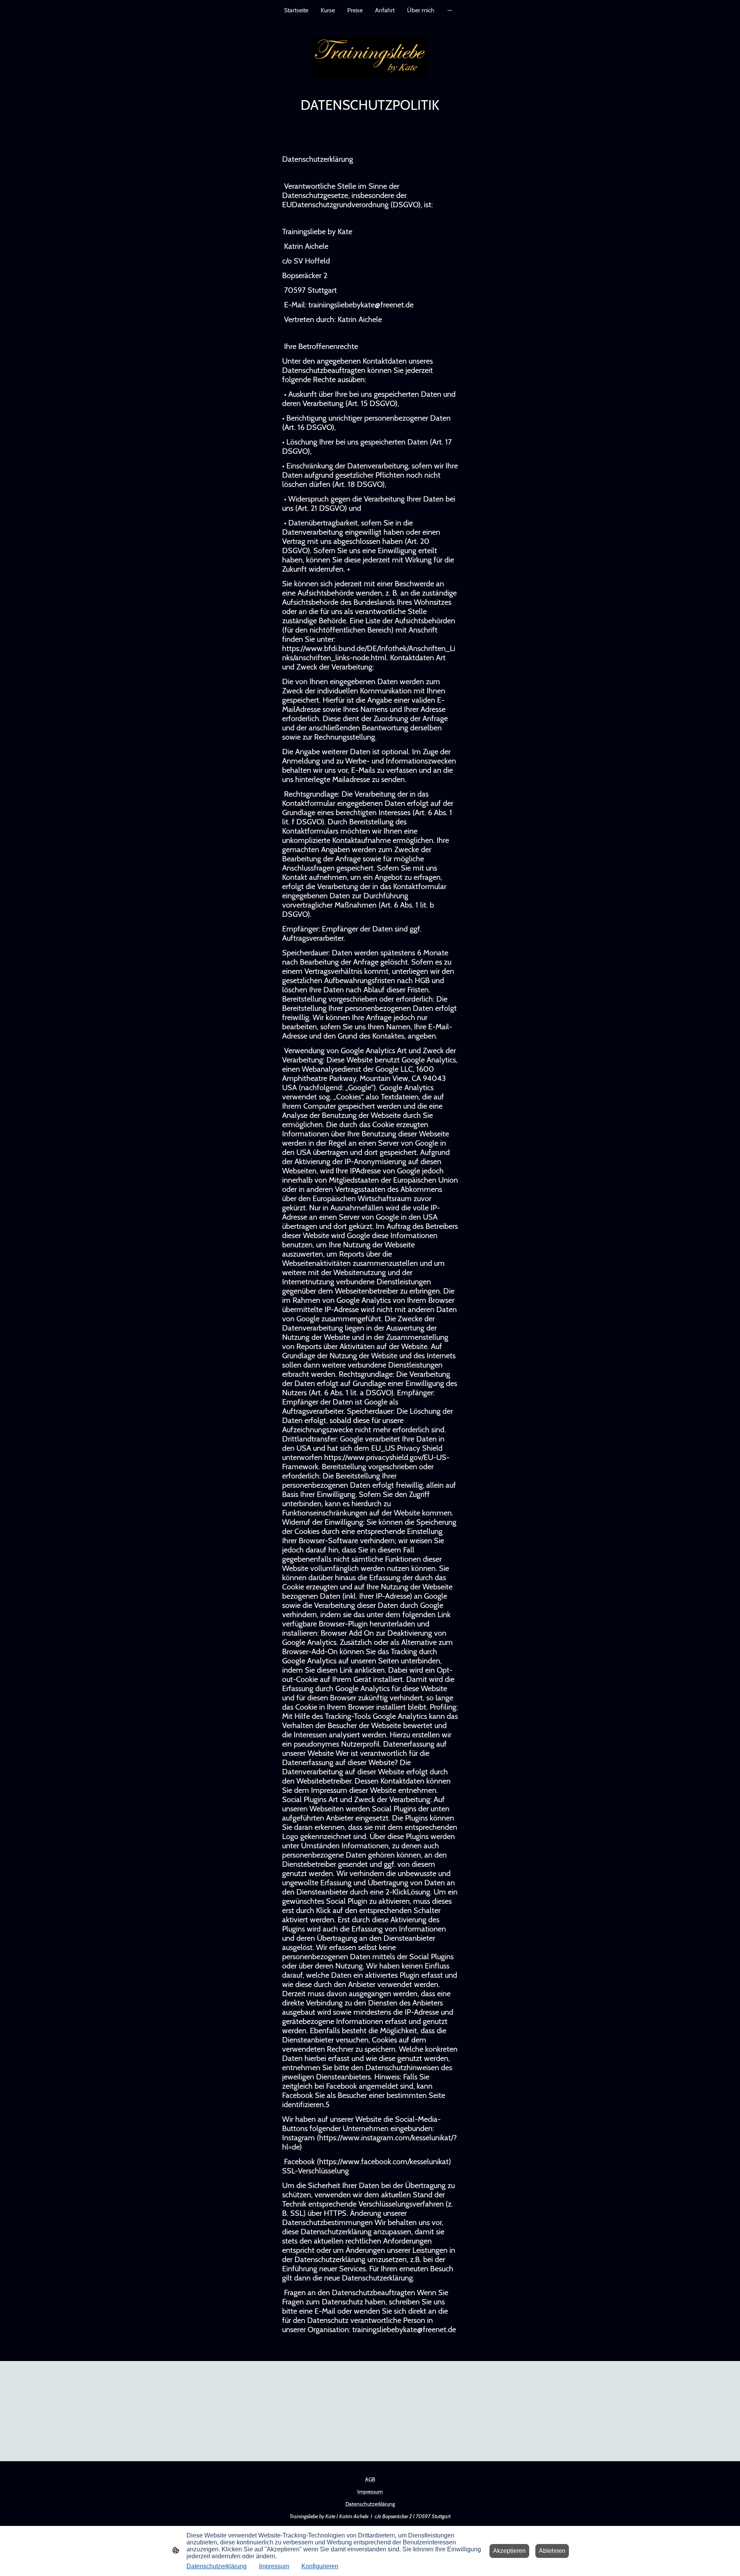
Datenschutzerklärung (217, 2566)
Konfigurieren (320, 2566)
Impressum (274, 2566)
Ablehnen (552, 2551)
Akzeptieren (509, 2551)
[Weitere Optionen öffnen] (450, 10)
